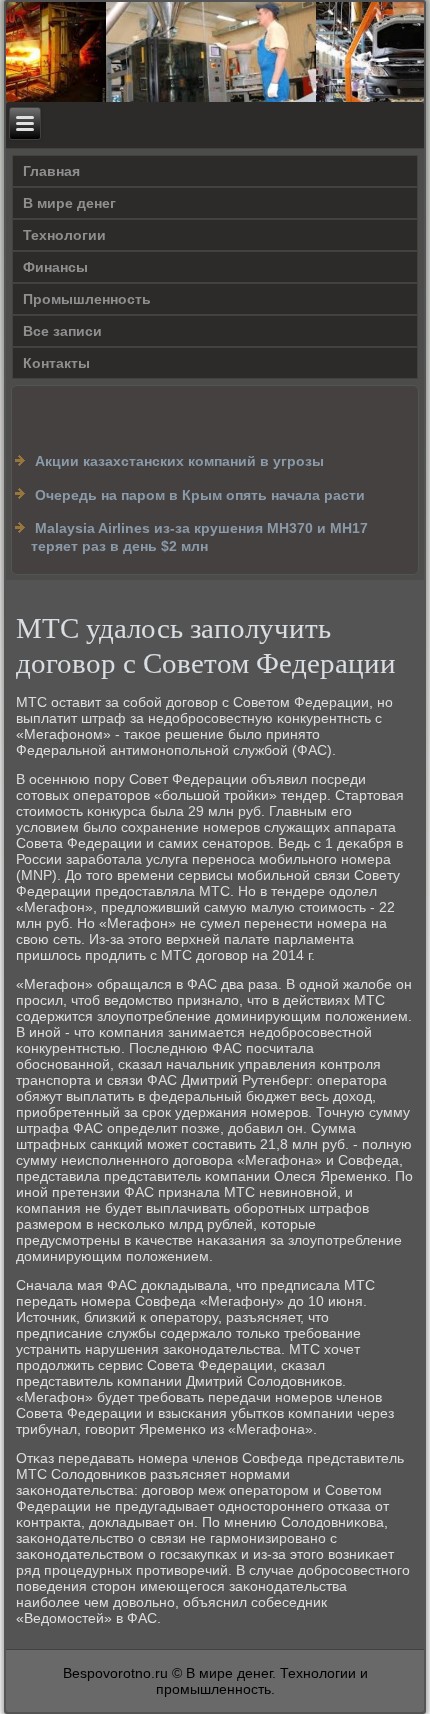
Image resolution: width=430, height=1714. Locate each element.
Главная (51, 171)
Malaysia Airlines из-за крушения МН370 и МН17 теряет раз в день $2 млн (199, 537)
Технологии (64, 235)
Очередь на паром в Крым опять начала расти (200, 495)
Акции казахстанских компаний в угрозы (179, 461)
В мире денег (69, 203)
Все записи (62, 331)
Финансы (55, 267)
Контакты (56, 363)
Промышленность (87, 299)
